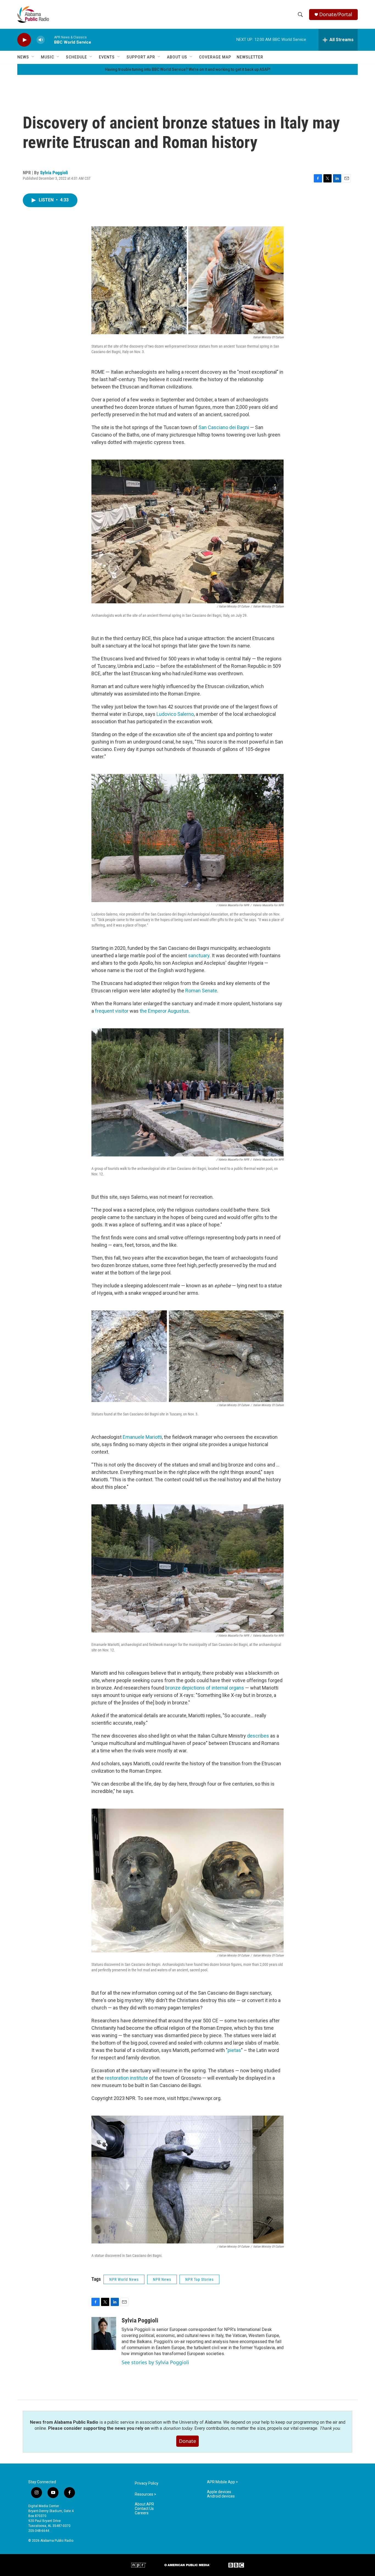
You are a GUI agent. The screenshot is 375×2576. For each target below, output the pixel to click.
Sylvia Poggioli (54, 173)
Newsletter (250, 57)
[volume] (41, 40)
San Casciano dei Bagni (224, 427)
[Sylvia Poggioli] (104, 2333)
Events (107, 57)
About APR (144, 2504)
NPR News (162, 2279)
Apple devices (219, 2492)
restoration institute (126, 2078)
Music (47, 57)
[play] (24, 40)
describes (259, 1736)
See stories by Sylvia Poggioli (155, 2362)
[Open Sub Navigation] (33, 57)
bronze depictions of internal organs (205, 1688)
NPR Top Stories (199, 2279)
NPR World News (124, 2279)
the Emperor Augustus (164, 1011)
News (23, 57)
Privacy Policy (147, 2483)
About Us (177, 57)
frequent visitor (112, 1011)
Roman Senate (201, 991)
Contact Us (144, 2509)
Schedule (76, 57)
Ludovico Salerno (175, 714)
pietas (234, 2050)
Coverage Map (215, 57)
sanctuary (199, 955)
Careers (142, 2513)
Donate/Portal (336, 14)
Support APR (141, 57)
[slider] (49, 40)
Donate (187, 2441)
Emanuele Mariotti (142, 1437)
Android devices (221, 2496)
